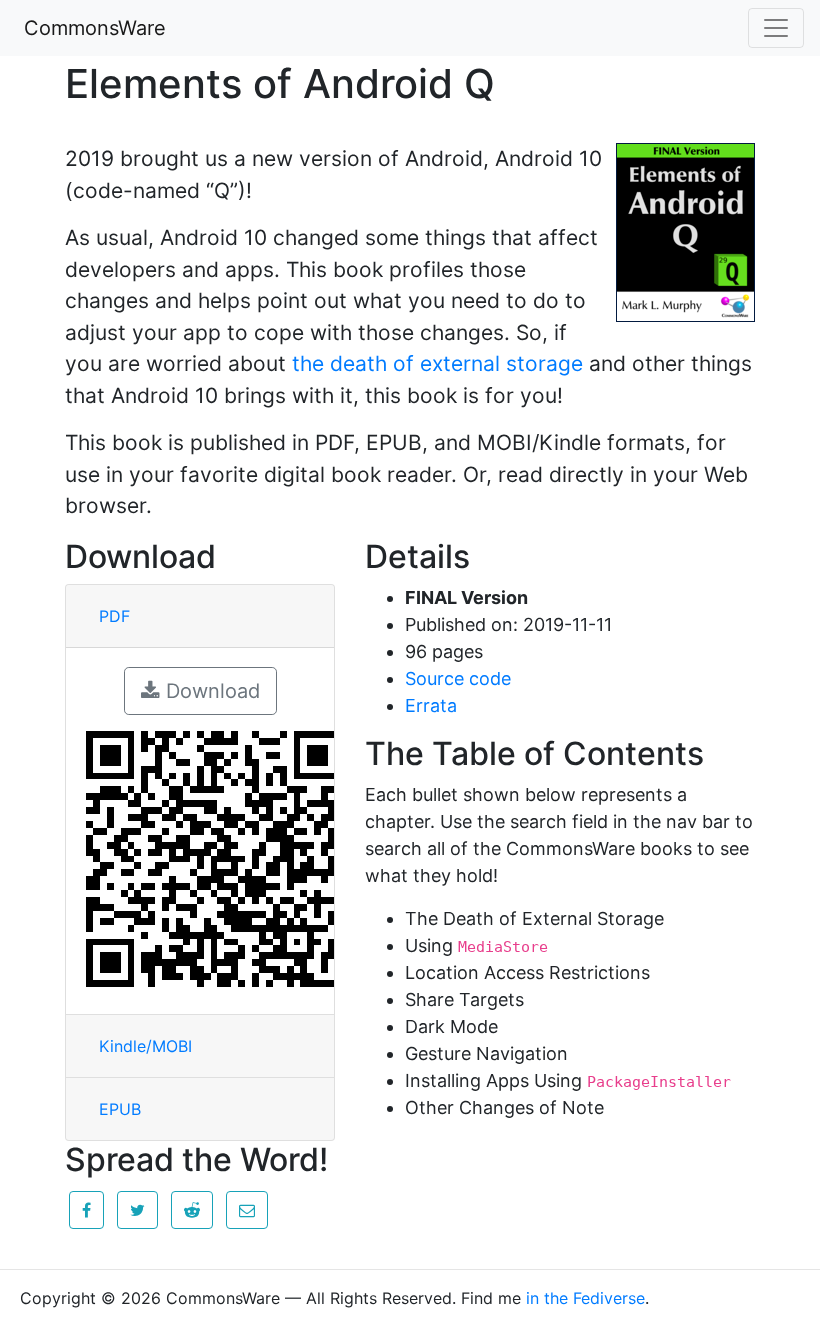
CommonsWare (95, 28)
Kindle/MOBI (145, 1046)
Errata (431, 705)
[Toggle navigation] (776, 28)
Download (210, 691)
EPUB (120, 1109)
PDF (114, 616)
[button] (86, 1210)
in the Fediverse (585, 1298)
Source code (458, 678)
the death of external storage (437, 363)
